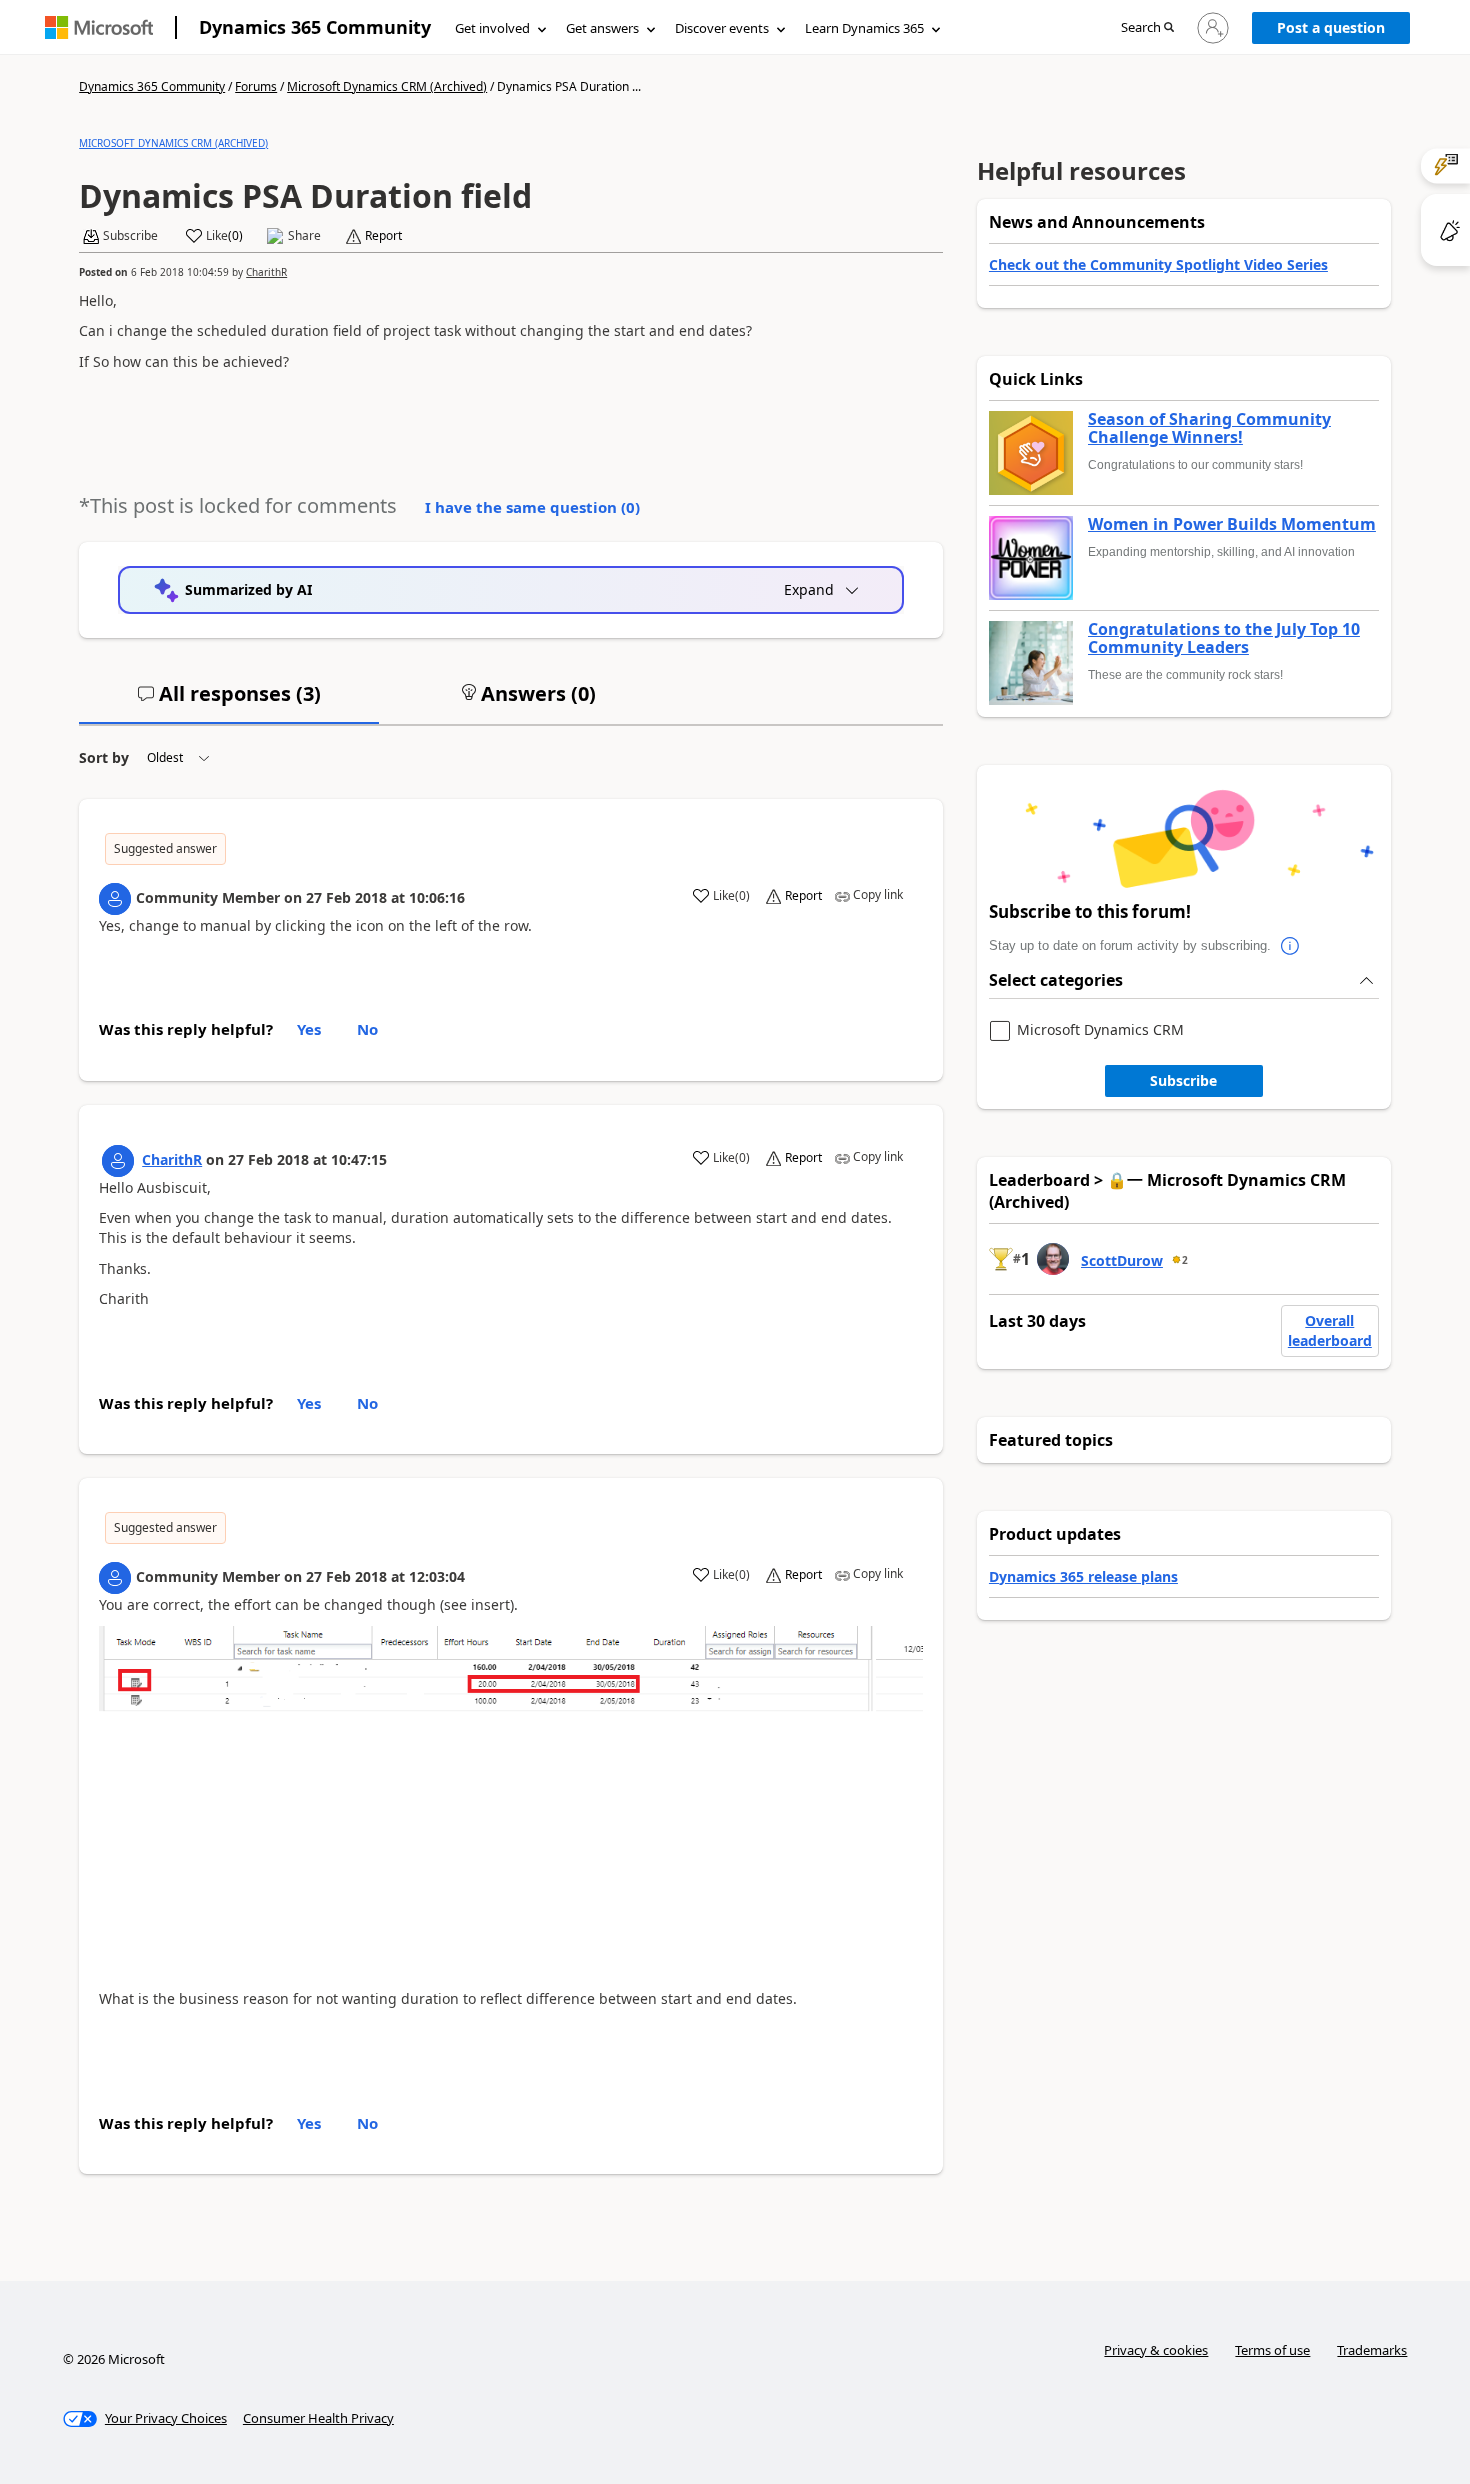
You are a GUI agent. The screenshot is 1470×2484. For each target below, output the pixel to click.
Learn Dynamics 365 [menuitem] (864, 28)
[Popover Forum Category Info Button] (1291, 946)
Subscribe (1183, 1080)
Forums (256, 86)
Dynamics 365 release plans (1083, 1576)
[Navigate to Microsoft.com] (99, 27)
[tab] (229, 702)
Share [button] (304, 236)
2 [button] (1185, 1260)
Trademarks (1372, 2350)
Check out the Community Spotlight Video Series (1158, 264)
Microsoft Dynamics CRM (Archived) (387, 86)
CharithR (266, 272)
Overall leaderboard (1330, 1330)
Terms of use (1272, 2350)
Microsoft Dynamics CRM (1100, 1030)
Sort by (104, 757)
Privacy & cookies (1156, 2350)
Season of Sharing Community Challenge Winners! (1209, 428)
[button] (1147, 28)
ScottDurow (1122, 1260)
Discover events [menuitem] (722, 28)
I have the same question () (532, 507)
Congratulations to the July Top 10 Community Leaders (1224, 638)
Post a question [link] (1331, 27)
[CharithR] (118, 1161)
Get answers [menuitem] (602, 28)
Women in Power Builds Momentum (1232, 525)
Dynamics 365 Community (315, 27)
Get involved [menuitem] (492, 28)
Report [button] (383, 236)
